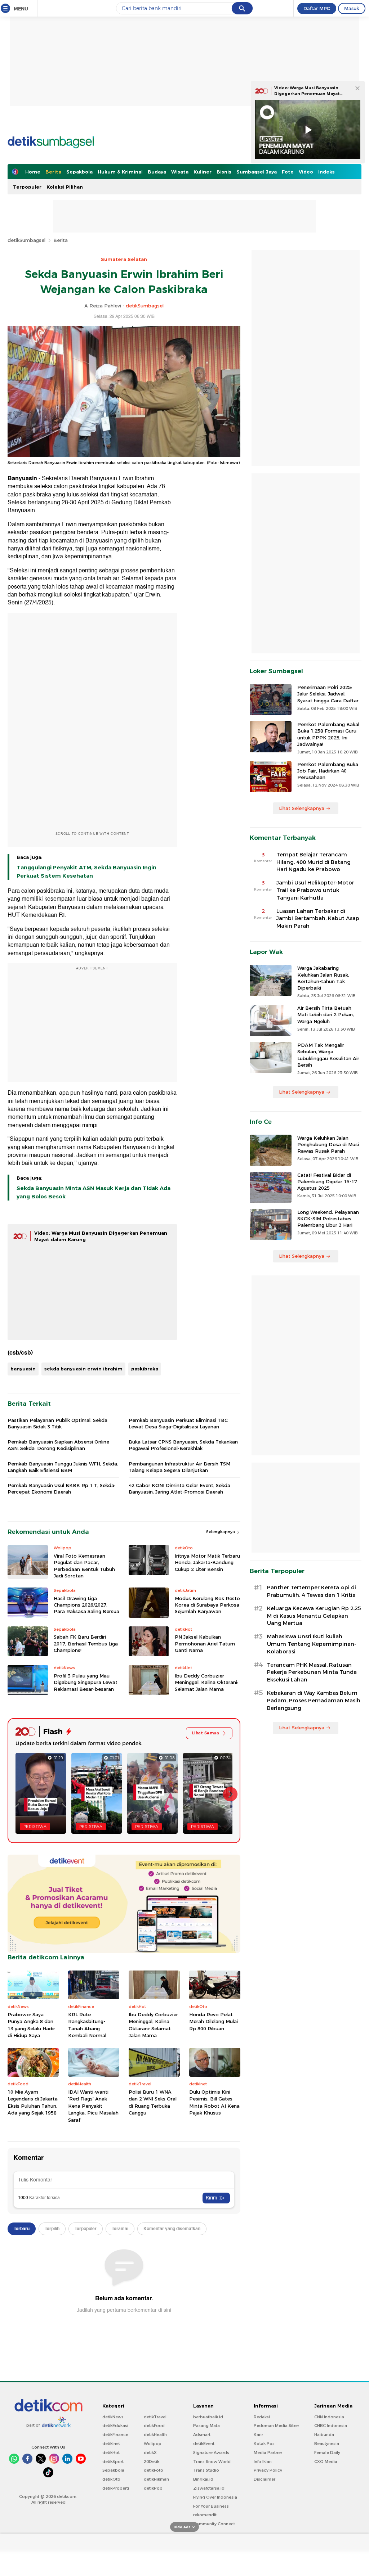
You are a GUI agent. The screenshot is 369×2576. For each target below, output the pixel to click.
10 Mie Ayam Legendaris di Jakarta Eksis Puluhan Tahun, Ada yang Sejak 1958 (33, 2102)
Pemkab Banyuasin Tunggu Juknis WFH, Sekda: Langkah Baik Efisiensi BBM (63, 1467)
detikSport (113, 2462)
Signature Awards (211, 2453)
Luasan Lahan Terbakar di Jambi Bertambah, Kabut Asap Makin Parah (318, 919)
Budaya (157, 172)
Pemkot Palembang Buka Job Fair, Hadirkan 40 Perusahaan (328, 771)
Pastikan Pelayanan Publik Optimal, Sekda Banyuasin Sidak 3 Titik (57, 1423)
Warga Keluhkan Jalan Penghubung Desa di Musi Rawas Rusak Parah (328, 1144)
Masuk (352, 8)
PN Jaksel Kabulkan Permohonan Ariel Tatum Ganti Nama (205, 1643)
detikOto (111, 2479)
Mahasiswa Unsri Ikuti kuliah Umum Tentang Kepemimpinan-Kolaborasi (312, 1644)
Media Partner (268, 2453)
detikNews (113, 2417)
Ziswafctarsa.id (209, 2488)
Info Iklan (263, 2462)
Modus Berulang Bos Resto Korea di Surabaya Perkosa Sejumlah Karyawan (207, 1605)
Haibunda (324, 2435)
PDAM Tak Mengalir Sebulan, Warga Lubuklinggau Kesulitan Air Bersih (328, 1055)
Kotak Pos (264, 2444)
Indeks (326, 172)
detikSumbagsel (26, 240)
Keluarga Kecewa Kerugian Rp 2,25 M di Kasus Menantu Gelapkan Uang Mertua (314, 1616)
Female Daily (327, 2453)
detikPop (153, 2488)
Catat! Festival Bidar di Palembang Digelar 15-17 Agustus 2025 (327, 1181)
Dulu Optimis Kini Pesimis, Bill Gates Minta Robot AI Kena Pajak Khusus (214, 2102)
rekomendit (205, 2515)
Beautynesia (327, 2444)
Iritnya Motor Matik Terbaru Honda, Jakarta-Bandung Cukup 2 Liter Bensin (207, 1562)
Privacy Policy (268, 2470)
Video (306, 172)
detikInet (111, 2444)
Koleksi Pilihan (65, 187)
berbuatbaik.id (208, 2417)
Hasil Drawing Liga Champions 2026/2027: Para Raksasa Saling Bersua (86, 1605)
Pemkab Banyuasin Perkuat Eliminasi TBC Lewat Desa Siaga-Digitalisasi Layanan (178, 1423)
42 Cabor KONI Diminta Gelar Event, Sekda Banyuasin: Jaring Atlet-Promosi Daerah (179, 1489)
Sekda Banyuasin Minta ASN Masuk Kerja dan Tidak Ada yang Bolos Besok (94, 1192)
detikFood (154, 2426)
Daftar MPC (317, 8)
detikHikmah (156, 2479)
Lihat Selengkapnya (302, 808)
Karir (258, 2435)
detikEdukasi (115, 2426)
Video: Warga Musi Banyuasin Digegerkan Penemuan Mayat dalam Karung (307, 93)
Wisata (180, 172)
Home (33, 172)
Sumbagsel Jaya (257, 172)
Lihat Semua (206, 1733)
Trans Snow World (212, 2462)
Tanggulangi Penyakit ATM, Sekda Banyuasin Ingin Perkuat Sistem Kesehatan (86, 872)
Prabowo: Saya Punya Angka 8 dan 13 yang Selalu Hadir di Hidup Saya (31, 2025)
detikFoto (154, 2470)
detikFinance (115, 2435)
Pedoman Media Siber (276, 2426)
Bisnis (224, 172)
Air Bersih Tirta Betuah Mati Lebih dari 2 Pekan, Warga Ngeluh (326, 1014)
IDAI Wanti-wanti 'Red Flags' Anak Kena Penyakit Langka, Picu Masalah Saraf (93, 2106)
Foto (288, 172)
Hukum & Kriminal (120, 172)
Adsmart (202, 2435)
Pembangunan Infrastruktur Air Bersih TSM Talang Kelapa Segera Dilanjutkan (179, 1467)
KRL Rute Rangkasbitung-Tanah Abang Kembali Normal (87, 2025)
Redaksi (262, 2417)
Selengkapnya (221, 1532)
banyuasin (23, 1369)
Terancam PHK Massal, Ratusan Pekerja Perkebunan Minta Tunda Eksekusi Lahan (312, 1672)
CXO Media (326, 2462)
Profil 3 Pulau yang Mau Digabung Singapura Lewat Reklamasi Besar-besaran (86, 1682)
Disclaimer (264, 2479)
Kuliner (203, 172)
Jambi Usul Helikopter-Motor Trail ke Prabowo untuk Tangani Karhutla (315, 890)
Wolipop (153, 2444)
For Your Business (211, 2506)
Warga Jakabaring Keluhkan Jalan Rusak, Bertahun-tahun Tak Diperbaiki (323, 978)
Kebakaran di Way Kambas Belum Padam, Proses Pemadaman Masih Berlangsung (314, 1701)
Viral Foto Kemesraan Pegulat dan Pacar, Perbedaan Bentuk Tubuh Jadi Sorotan (84, 1566)
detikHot (111, 2453)
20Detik (152, 2462)
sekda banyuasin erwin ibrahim (83, 1369)
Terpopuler (27, 187)
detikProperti (116, 2488)
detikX (150, 2453)
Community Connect (214, 2524)
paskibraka (145, 1369)
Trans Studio (206, 2470)
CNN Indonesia (329, 2417)
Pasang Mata (206, 2426)
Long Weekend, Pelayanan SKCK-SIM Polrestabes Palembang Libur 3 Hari (328, 1219)
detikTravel (155, 2417)
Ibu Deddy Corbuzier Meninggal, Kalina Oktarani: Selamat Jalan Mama (206, 1682)
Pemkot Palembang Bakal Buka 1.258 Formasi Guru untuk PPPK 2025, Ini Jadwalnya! (328, 734)
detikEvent (204, 2444)
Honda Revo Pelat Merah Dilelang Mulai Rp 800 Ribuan (214, 2021)
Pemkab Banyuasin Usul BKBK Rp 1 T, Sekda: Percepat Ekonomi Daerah (61, 1489)
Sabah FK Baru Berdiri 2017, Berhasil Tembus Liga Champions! (86, 1643)
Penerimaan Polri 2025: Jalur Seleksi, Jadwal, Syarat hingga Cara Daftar (328, 694)
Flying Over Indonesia (215, 2497)
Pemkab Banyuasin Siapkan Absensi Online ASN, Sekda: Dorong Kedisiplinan (58, 1445)
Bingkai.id (203, 2479)
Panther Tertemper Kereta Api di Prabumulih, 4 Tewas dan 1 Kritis (312, 1591)
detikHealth (155, 2435)
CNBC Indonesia (331, 2426)
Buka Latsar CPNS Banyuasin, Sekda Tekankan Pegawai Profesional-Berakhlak (183, 1445)
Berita (53, 172)
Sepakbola (79, 172)
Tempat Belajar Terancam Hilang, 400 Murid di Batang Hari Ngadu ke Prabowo (314, 862)
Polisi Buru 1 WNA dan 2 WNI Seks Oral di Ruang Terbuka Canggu (153, 2102)
